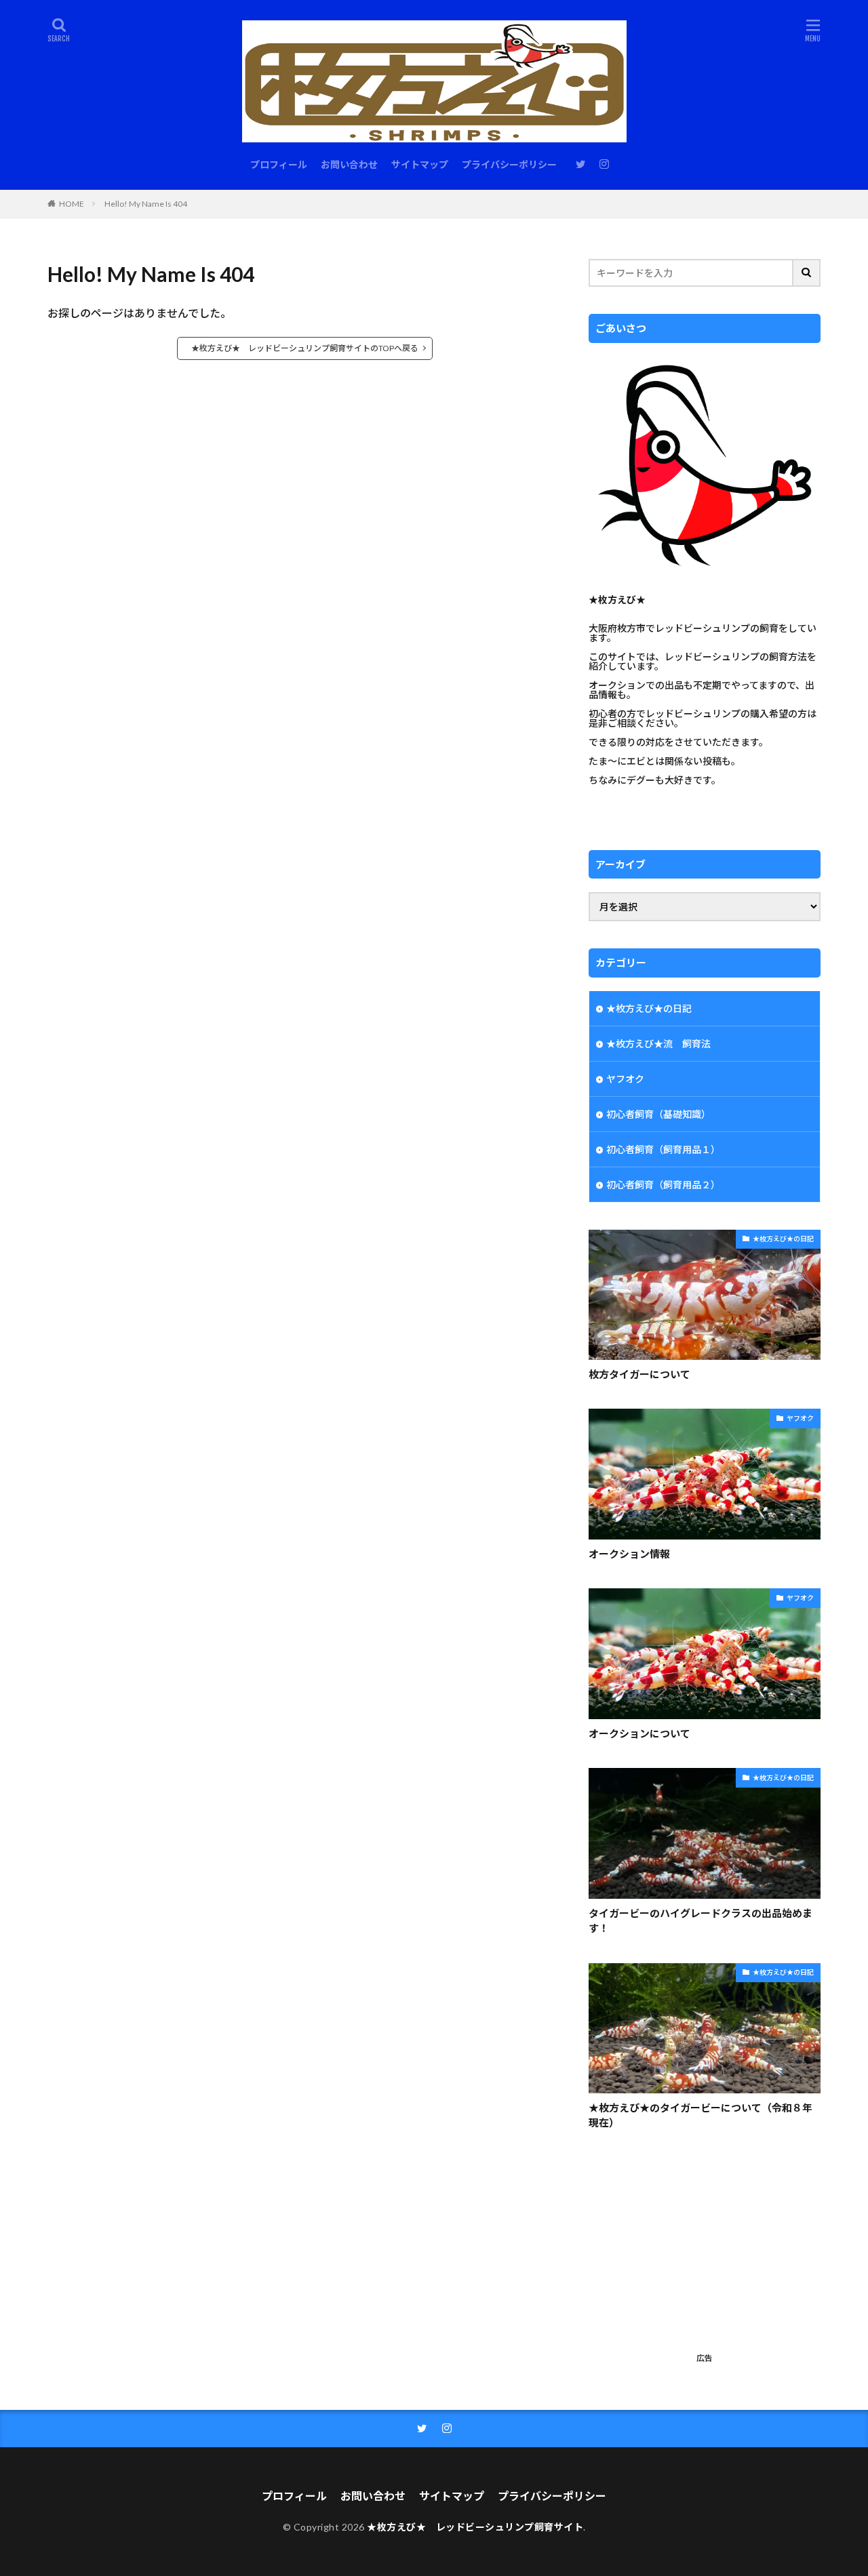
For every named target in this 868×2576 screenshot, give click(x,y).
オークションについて (639, 1733)
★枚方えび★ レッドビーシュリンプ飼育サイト (475, 2527)
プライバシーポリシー (509, 164)
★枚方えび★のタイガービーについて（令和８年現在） (701, 2115)
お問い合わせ (349, 164)
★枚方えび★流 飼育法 (658, 1044)
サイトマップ (420, 164)
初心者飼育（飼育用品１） (663, 1149)
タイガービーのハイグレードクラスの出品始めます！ (701, 1921)
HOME (72, 204)
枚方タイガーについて (639, 1374)
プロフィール (279, 164)
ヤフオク (625, 1079)
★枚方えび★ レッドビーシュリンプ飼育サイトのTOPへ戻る (305, 348)
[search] (807, 273)
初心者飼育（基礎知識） (658, 1114)
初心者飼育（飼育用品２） (663, 1185)
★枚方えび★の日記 (649, 1008)
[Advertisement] (705, 2253)
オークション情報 (629, 1554)
